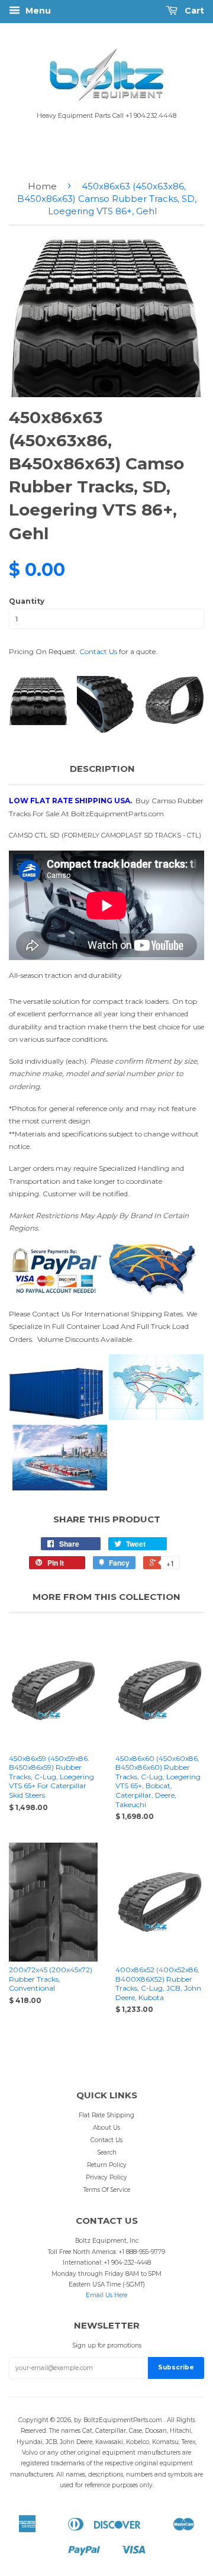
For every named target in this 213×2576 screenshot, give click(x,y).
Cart (193, 11)
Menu (37, 11)
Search (107, 2152)
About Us (106, 2128)
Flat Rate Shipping (106, 2115)
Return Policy (107, 2165)
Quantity (27, 601)
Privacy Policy (106, 2177)
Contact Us (98, 651)
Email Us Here (106, 2295)
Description (102, 769)
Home (42, 186)
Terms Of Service (107, 2190)
